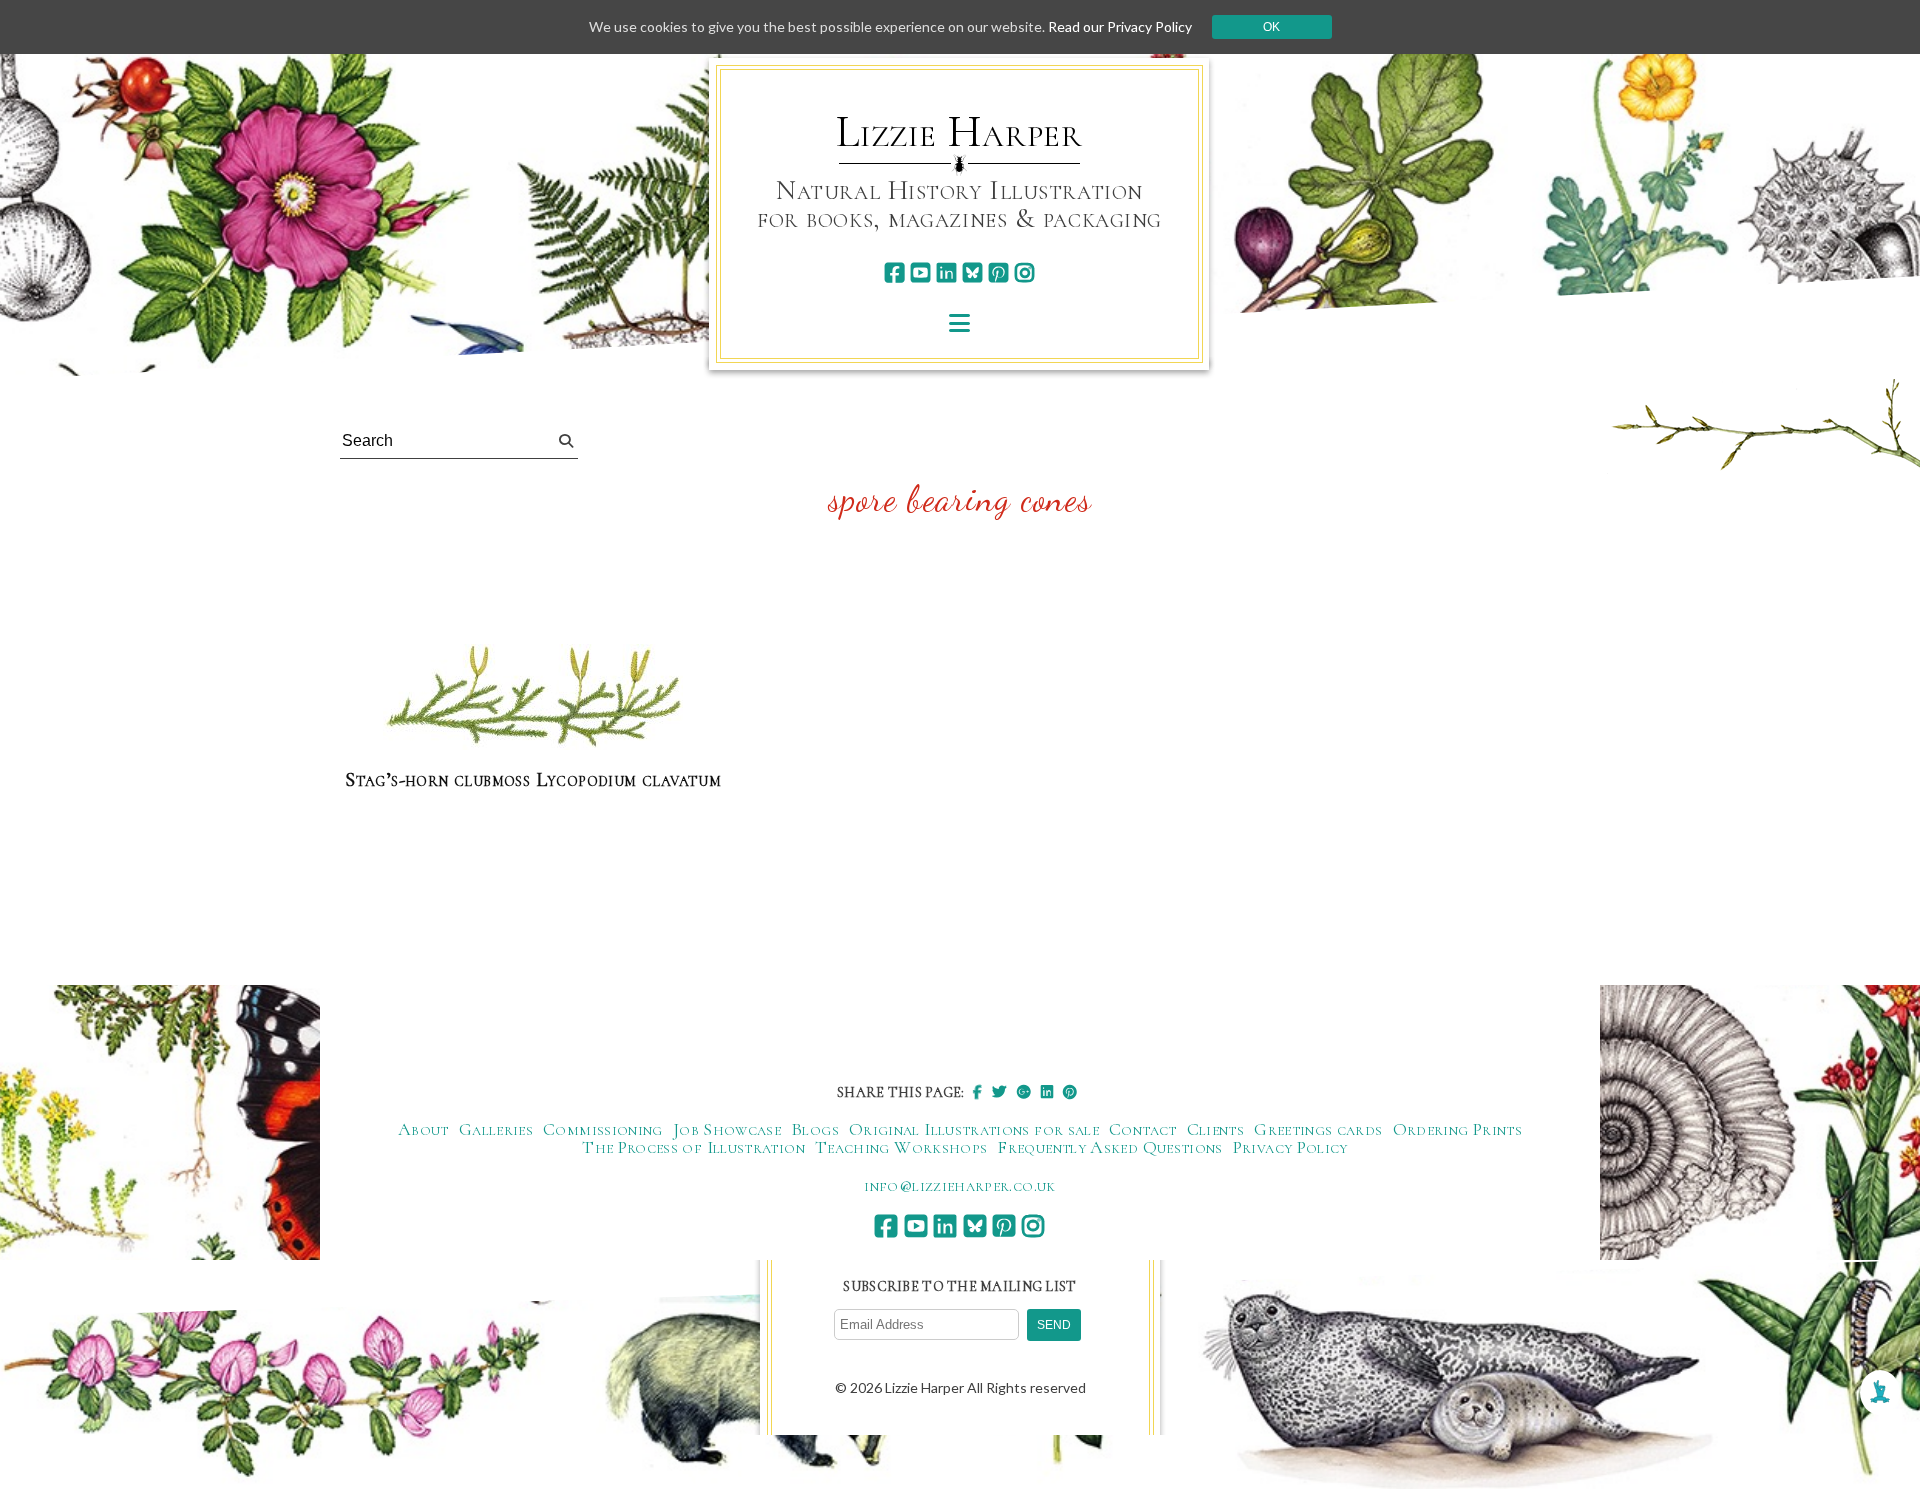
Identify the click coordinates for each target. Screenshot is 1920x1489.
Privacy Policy (1290, 1147)
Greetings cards (1318, 1129)
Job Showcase (727, 1129)
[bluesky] (972, 272)
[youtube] (920, 272)
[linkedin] (946, 272)
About (423, 1129)
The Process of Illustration (693, 1147)
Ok (1271, 27)
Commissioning (603, 1129)
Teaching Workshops (901, 1147)
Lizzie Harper (959, 132)
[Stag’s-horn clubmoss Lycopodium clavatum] (533, 698)
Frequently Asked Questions (1109, 1147)
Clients (1216, 1129)
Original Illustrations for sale (974, 1129)
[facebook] (894, 272)
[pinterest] (998, 272)
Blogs (815, 1129)
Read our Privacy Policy (1120, 26)
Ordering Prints (1457, 1129)
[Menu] (959, 322)
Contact (1143, 1129)
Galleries (496, 1129)
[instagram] (1024, 272)
